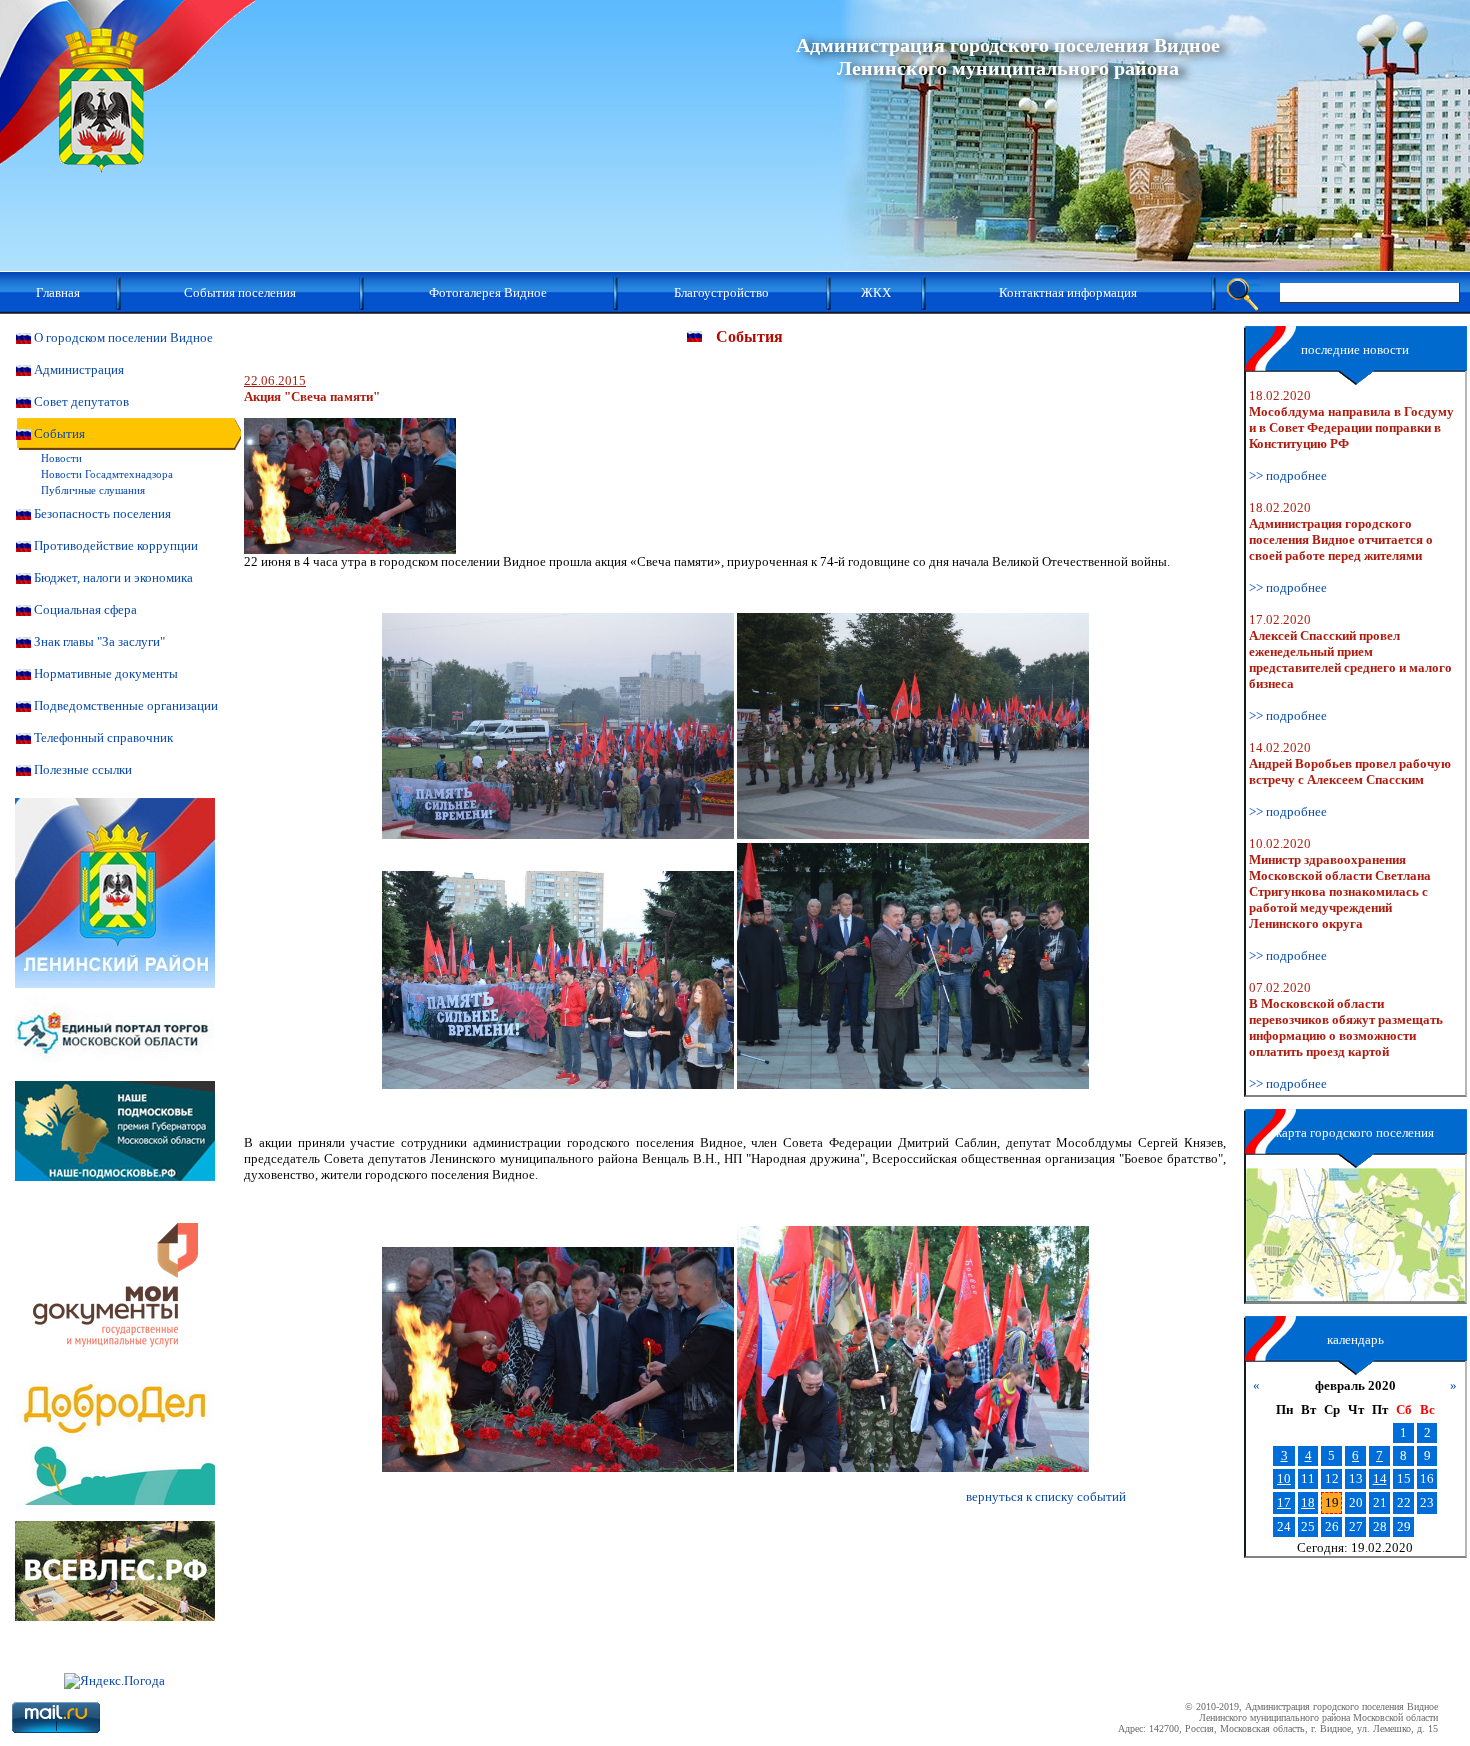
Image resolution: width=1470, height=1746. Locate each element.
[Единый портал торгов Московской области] (115, 1076)
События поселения (240, 292)
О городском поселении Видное (123, 337)
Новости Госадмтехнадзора (107, 474)
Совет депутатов (81, 401)
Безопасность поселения (102, 513)
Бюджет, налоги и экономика (113, 577)
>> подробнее (1288, 475)
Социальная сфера (85, 609)
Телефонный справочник (103, 737)
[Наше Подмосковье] (115, 1176)
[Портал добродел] (115, 1500)
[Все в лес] (115, 1616)
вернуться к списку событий (1046, 1496)
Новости (61, 458)
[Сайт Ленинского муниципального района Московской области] (115, 983)
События (59, 433)
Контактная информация (1068, 292)
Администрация (79, 369)
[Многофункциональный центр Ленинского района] (115, 1376)
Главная (58, 292)
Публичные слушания (93, 490)
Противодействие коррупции (116, 545)
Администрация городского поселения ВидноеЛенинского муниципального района (1008, 56)
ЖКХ (876, 292)
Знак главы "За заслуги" (99, 641)
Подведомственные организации (126, 705)
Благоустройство (721, 292)
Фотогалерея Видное (488, 292)
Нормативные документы (106, 673)
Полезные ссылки (83, 769)
